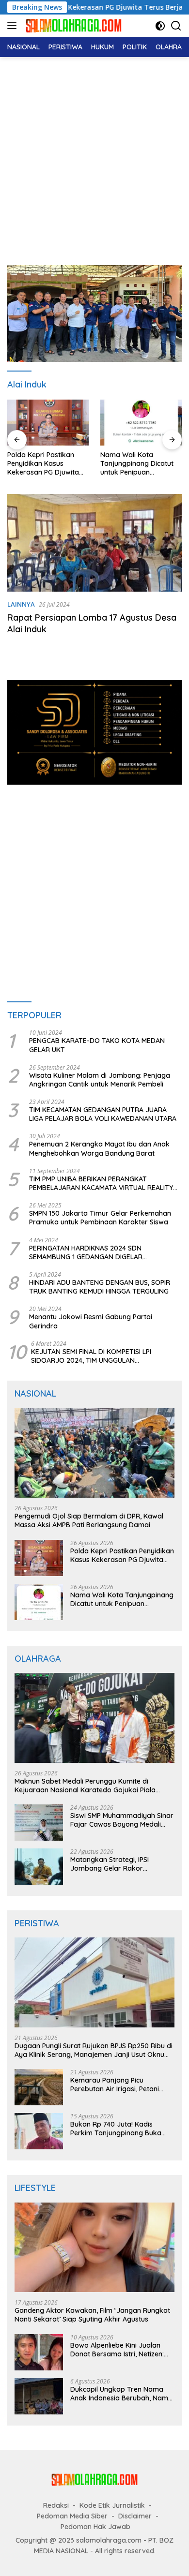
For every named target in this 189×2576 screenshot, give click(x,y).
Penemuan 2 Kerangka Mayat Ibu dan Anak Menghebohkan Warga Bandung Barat (99, 1148)
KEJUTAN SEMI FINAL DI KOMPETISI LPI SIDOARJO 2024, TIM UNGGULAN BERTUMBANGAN (91, 1356)
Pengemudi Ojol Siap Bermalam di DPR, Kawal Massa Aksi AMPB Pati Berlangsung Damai (89, 1520)
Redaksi (56, 2505)
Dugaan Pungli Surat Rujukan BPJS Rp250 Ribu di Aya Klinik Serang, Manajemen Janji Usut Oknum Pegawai (94, 2050)
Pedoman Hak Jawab (95, 2527)
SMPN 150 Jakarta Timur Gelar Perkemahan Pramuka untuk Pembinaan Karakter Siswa (100, 1218)
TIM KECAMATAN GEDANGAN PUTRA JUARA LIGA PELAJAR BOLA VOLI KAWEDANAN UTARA (103, 1114)
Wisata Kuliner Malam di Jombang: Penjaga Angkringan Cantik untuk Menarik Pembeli (100, 1080)
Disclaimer (135, 2516)
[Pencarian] (176, 26)
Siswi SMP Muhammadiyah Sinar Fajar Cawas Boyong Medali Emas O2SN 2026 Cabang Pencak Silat (122, 1820)
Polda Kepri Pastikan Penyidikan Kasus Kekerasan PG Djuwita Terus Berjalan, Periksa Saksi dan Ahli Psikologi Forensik (45, 464)
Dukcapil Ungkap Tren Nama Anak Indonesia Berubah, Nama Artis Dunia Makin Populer (121, 2394)
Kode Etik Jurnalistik (112, 2505)
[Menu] (14, 26)
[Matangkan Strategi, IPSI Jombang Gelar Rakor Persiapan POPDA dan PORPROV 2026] (39, 1867)
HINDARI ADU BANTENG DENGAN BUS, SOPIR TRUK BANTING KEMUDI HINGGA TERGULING (100, 1287)
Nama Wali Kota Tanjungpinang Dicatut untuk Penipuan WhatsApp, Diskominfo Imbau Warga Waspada (139, 464)
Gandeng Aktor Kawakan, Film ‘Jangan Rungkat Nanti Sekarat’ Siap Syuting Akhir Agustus (92, 2315)
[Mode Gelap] (160, 26)
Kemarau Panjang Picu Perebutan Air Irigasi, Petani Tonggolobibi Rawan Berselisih (119, 2085)
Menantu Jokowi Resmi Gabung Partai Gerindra (91, 1321)
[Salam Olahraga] (72, 25)
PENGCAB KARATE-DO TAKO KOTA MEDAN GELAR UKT (97, 1045)
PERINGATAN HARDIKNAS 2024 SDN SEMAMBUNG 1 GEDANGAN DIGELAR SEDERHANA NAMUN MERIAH (86, 1252)
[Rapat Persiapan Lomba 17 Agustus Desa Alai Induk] (94, 543)
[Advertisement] (94, 156)
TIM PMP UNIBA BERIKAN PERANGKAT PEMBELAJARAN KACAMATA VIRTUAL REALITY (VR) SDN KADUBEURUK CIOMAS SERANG (101, 1183)
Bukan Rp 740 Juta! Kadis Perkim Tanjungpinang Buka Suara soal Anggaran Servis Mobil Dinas (116, 2129)
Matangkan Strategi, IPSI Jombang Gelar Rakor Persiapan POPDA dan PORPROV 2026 (110, 1864)
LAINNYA (21, 604)
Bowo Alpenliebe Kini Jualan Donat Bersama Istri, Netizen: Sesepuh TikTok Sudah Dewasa (121, 2350)
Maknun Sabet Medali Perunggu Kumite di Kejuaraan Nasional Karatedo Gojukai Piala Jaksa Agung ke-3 (85, 1786)
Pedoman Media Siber (72, 2516)
